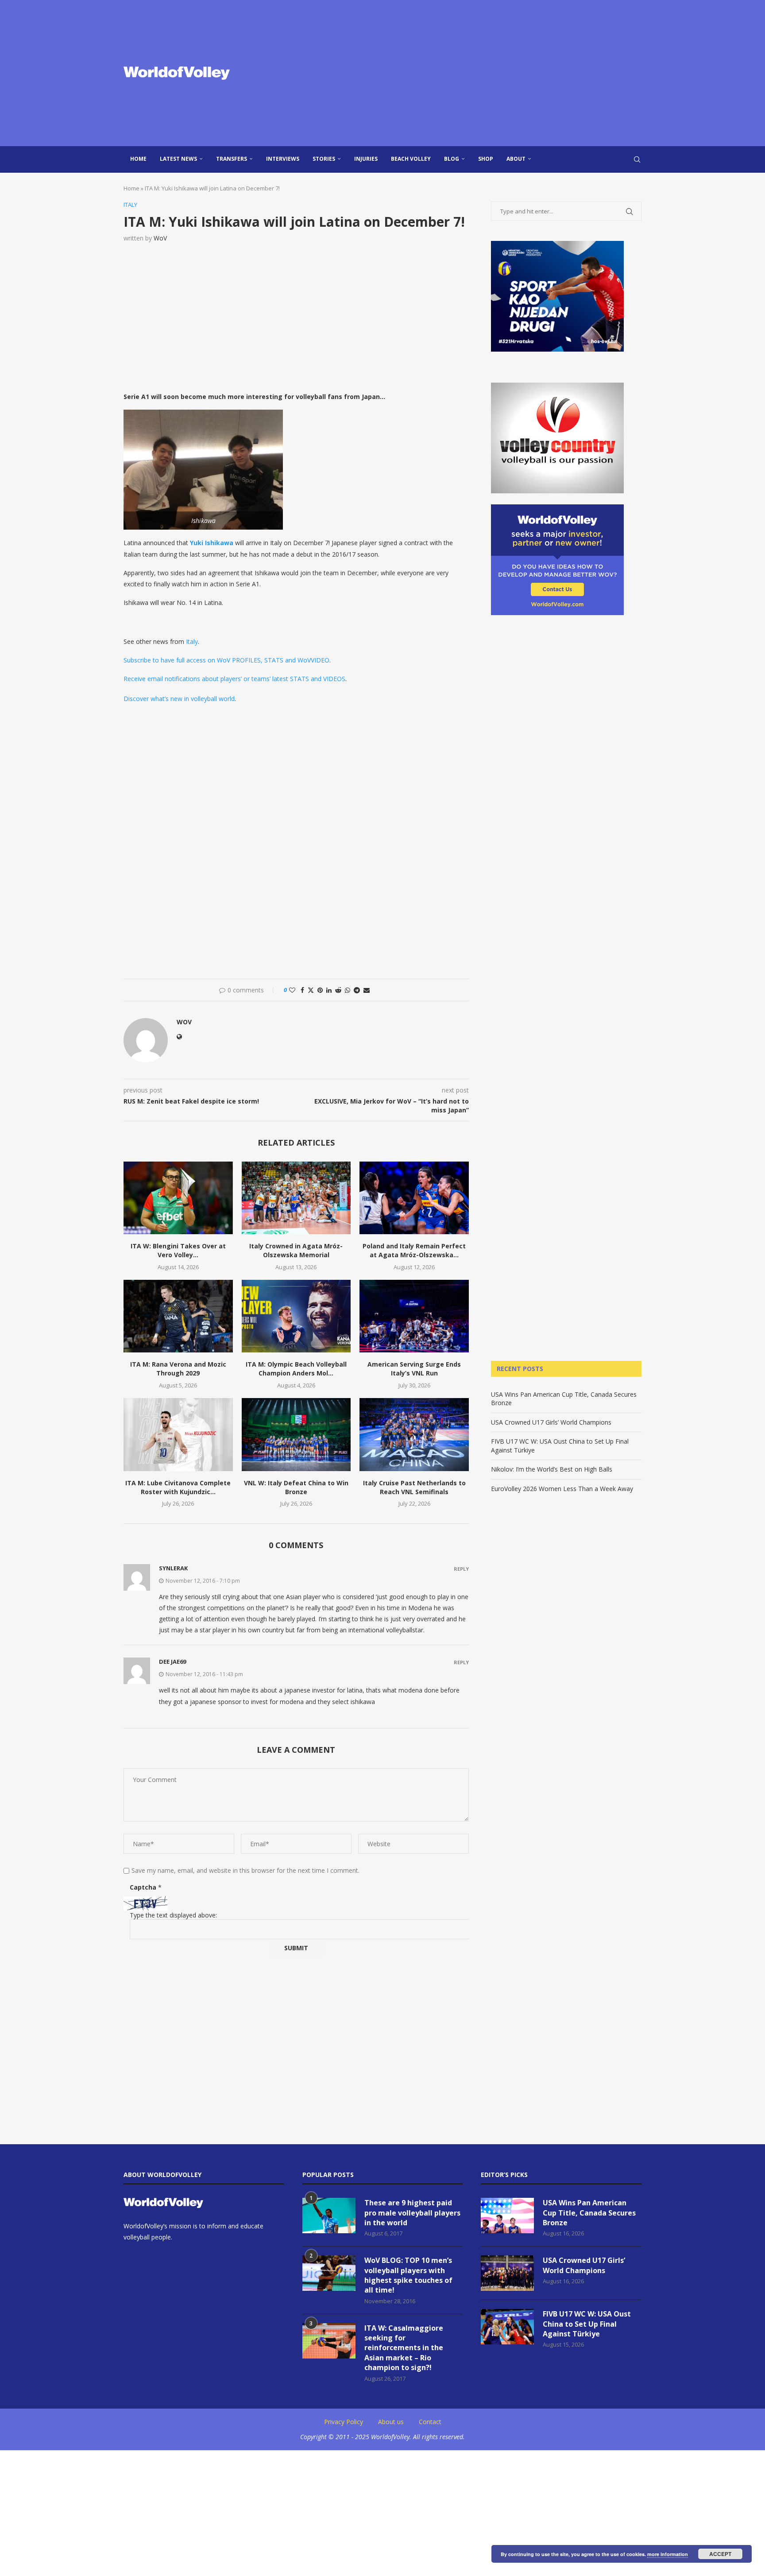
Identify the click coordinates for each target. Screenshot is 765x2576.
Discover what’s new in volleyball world (179, 699)
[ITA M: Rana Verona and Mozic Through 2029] (178, 1316)
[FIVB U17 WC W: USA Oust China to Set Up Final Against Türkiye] (507, 2327)
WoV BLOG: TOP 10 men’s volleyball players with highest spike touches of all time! (408, 2275)
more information (668, 2554)
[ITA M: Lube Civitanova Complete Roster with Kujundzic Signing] (178, 1434)
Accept (720, 2554)
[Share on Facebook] (302, 990)
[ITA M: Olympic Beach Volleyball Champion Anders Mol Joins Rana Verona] (296, 1316)
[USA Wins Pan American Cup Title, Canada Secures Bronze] (507, 2216)
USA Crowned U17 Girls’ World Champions (551, 1422)
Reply (461, 1569)
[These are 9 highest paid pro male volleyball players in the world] (329, 2216)
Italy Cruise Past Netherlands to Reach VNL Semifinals (414, 1487)
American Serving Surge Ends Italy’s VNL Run (414, 1369)
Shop (486, 159)
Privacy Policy (344, 2422)
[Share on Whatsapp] (348, 990)
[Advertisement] (471, 73)
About (516, 159)
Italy (192, 641)
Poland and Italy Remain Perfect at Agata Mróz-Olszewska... (414, 1250)
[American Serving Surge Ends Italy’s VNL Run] (414, 1316)
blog (452, 159)
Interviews (283, 159)
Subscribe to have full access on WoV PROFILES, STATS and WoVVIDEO (226, 660)
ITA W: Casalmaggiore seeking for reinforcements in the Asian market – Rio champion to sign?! (404, 2348)
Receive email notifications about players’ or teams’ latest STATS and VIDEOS (234, 679)
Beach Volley (411, 159)
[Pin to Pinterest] (320, 990)
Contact (430, 2422)
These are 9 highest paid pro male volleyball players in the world (412, 2213)
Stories (324, 159)
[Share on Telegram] (357, 990)
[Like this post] (292, 990)
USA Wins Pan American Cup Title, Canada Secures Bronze (589, 2213)
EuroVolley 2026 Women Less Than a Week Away (562, 1489)
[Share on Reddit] (338, 990)
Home (138, 159)
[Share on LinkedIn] (329, 990)
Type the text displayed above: (173, 1915)
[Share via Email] (367, 990)
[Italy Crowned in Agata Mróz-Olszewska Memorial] (296, 1198)
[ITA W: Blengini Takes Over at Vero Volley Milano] (178, 1198)
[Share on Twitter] (311, 990)
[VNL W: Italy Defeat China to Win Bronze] (296, 1434)
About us (391, 2422)
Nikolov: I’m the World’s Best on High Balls (552, 1469)
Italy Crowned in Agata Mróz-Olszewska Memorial (296, 1250)
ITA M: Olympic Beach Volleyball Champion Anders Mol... (296, 1369)
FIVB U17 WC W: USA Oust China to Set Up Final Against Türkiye (587, 2324)
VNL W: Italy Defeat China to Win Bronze (296, 1487)
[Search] (637, 159)
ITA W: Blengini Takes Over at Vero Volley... (178, 1250)
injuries (366, 159)
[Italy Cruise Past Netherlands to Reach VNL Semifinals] (414, 1434)
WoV (160, 238)
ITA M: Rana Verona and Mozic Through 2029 (178, 1369)
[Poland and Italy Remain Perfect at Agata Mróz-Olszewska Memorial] (414, 1198)
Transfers (232, 159)
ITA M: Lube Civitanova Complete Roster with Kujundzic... (178, 1487)
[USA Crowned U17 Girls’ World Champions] (507, 2273)
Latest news (178, 159)
